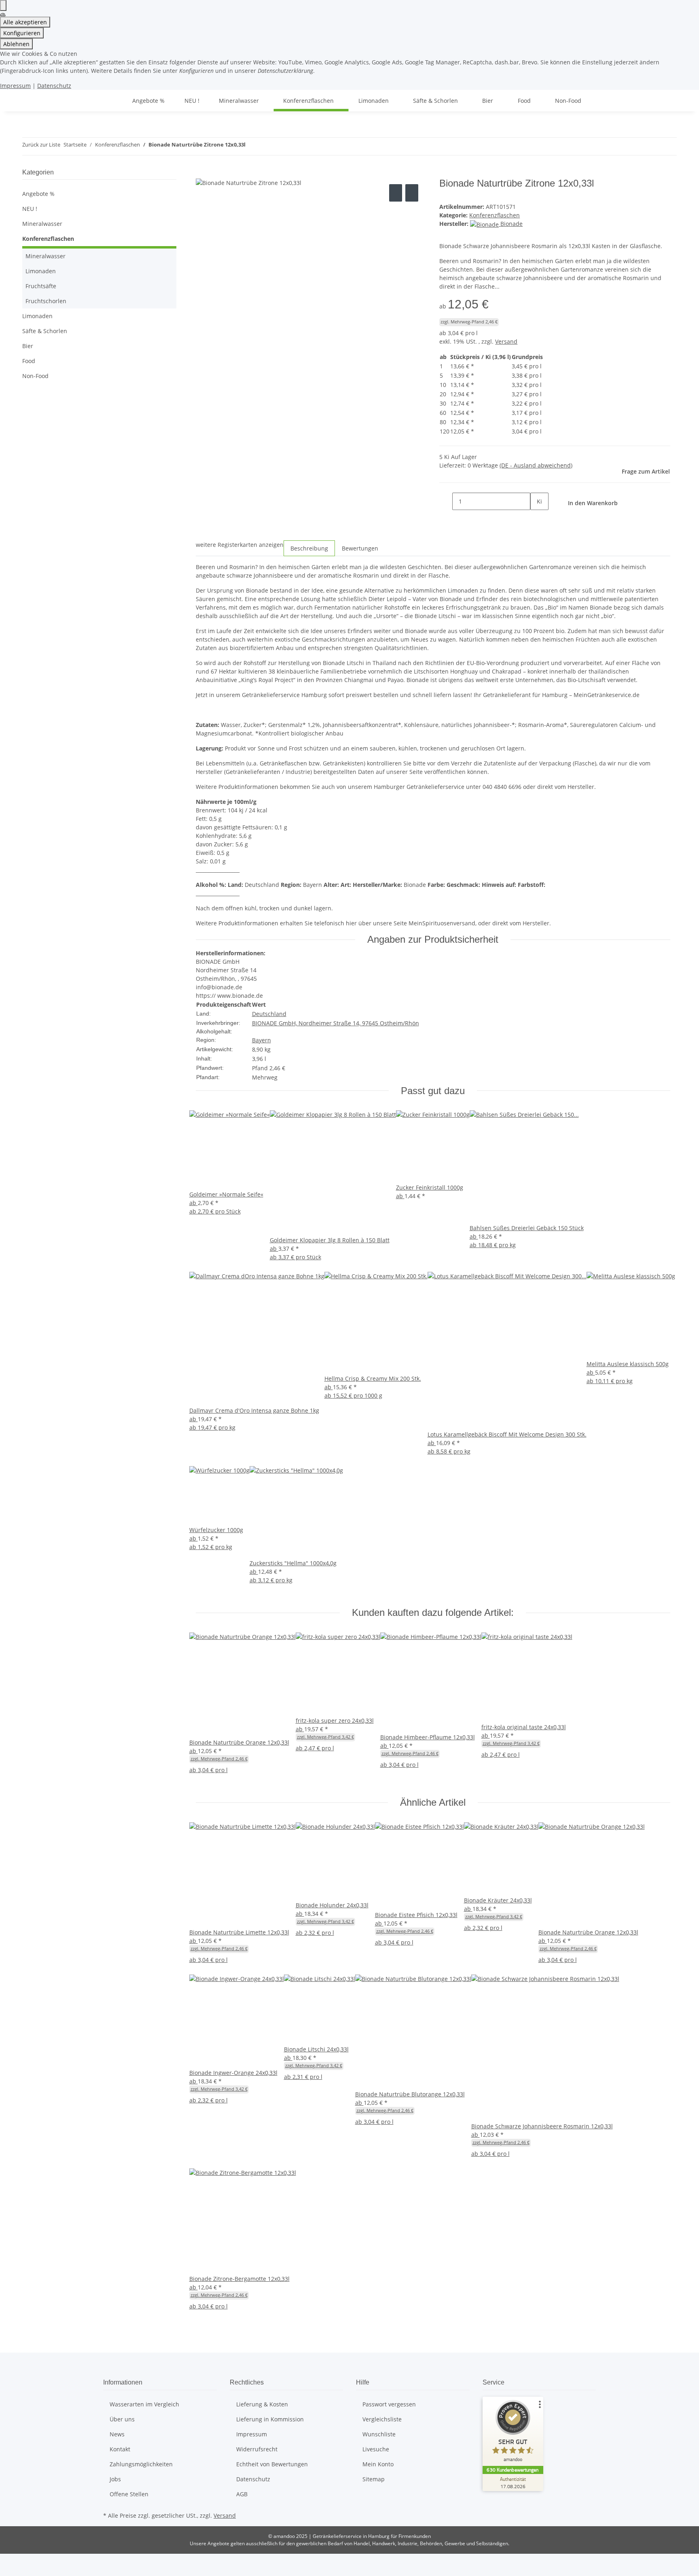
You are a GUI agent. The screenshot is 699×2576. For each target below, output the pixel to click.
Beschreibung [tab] (309, 548)
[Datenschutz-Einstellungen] (3, 5)
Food (29, 361)
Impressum (15, 86)
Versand (506, 341)
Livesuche (376, 2449)
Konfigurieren (22, 33)
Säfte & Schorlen (45, 331)
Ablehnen (16, 44)
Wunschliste (379, 2434)
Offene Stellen (129, 2494)
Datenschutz (54, 86)
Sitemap (374, 2479)
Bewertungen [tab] (360, 548)
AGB (242, 2494)
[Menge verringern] (446, 501)
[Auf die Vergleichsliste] (396, 193)
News (117, 2434)
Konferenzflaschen (495, 215)
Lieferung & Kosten (262, 2404)
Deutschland (269, 1014)
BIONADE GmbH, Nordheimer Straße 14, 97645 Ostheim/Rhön (336, 1023)
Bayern (262, 1040)
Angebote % (38, 194)
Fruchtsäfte (41, 286)
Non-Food (35, 376)
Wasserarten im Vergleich (144, 2404)
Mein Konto (378, 2464)
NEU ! (30, 209)
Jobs (115, 2479)
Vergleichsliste (382, 2419)
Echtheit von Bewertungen (272, 2464)
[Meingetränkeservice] (113, 101)
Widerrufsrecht (257, 2449)
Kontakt (120, 2449)
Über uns (122, 2419)
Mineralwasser (42, 224)
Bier (28, 346)
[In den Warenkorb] (202, 173)
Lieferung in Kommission (270, 2419)
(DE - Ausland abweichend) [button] (536, 465)
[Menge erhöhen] (537, 519)
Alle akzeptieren (25, 22)
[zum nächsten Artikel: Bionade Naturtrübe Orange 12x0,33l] (267, 146)
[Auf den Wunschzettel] (412, 193)
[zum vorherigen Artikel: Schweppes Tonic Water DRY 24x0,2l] (252, 146)
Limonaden (41, 271)
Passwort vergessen (389, 2404)
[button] (99, 224)
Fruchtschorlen (46, 301)
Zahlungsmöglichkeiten (141, 2464)
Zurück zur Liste (41, 145)
